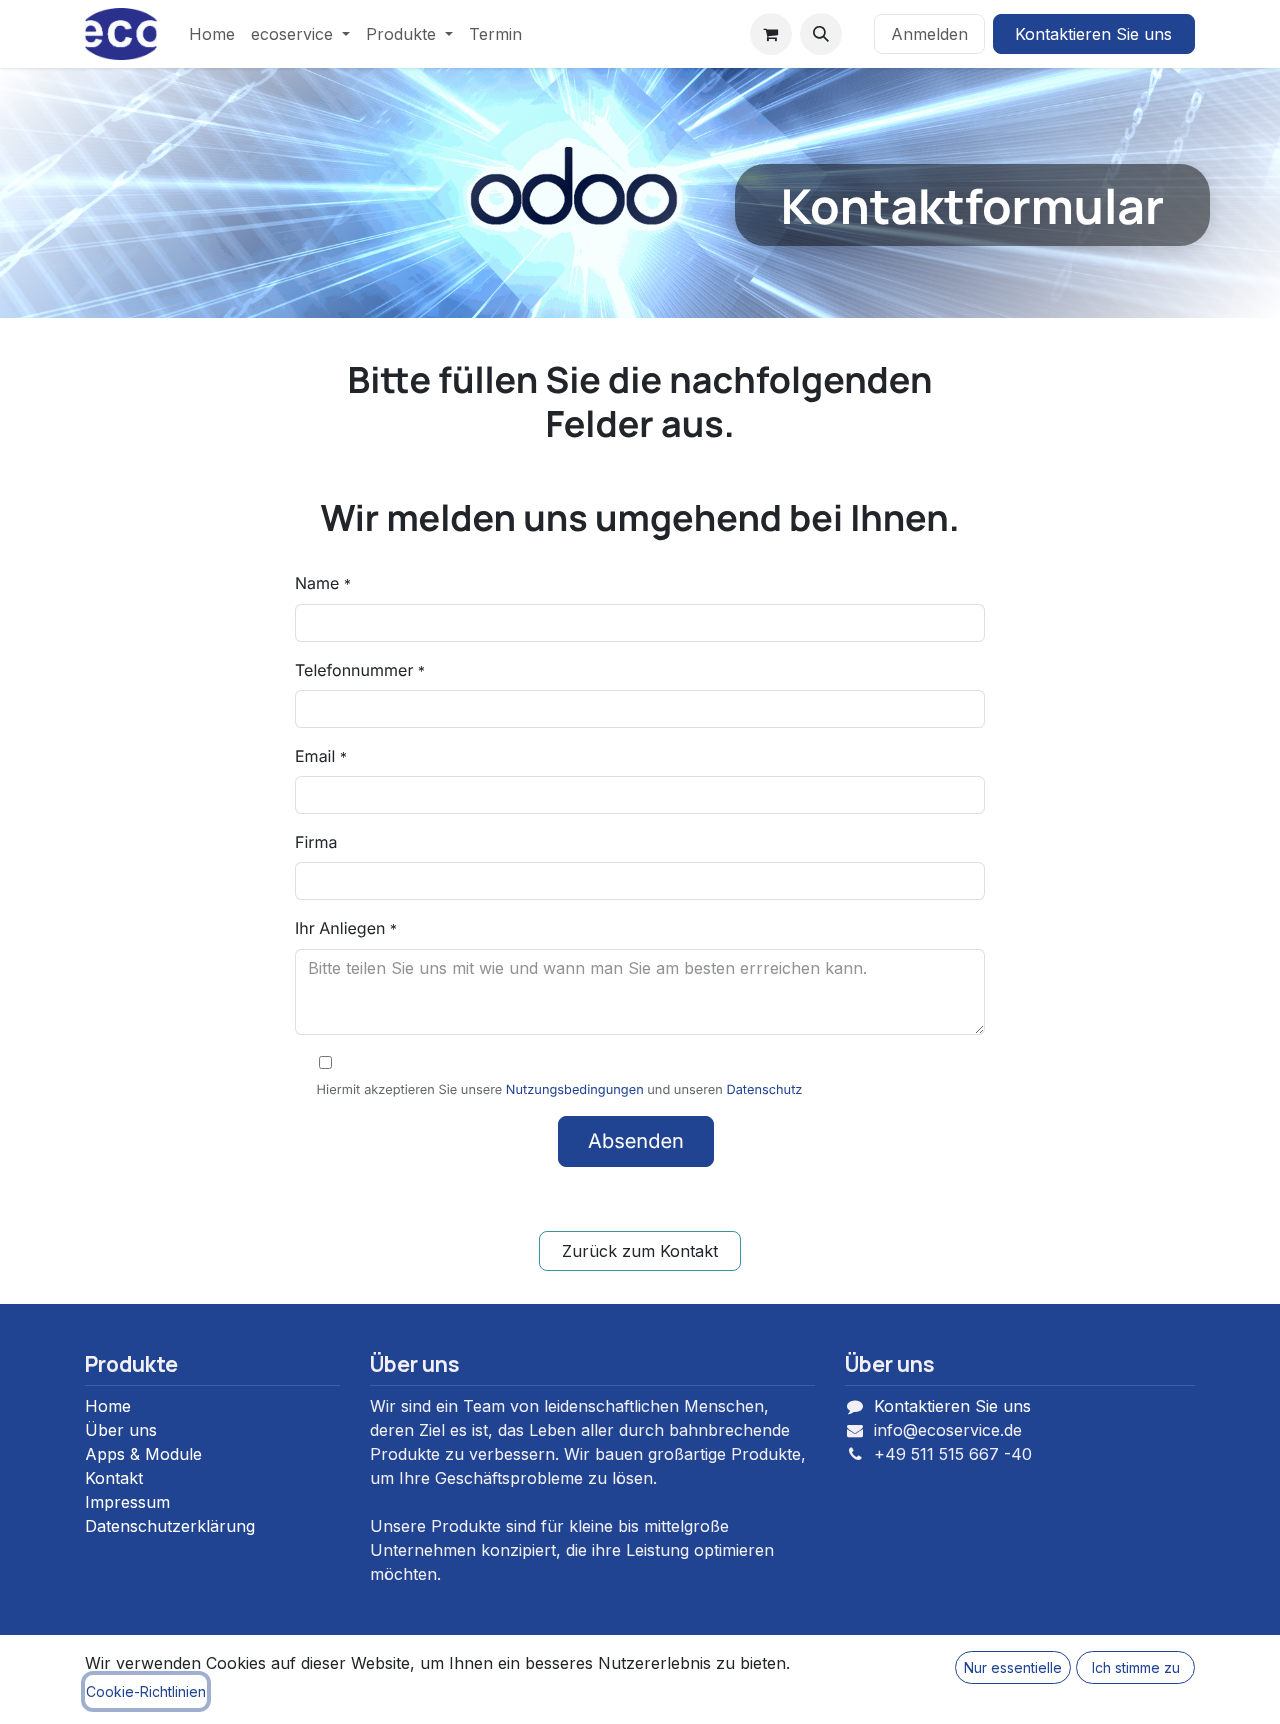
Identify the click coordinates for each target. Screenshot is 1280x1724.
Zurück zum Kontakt (640, 1251)
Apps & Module (143, 1454)
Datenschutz (764, 1090)
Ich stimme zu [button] (1136, 1667)
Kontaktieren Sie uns (1093, 34)
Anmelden (929, 34)
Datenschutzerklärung (170, 1526)
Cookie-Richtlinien (146, 1691)
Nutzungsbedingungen (575, 1090)
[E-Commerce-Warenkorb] (771, 34)
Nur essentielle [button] (1013, 1667)
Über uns (121, 1430)
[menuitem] (212, 34)
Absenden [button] (636, 1141)
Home (108, 1406)
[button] (821, 34)
